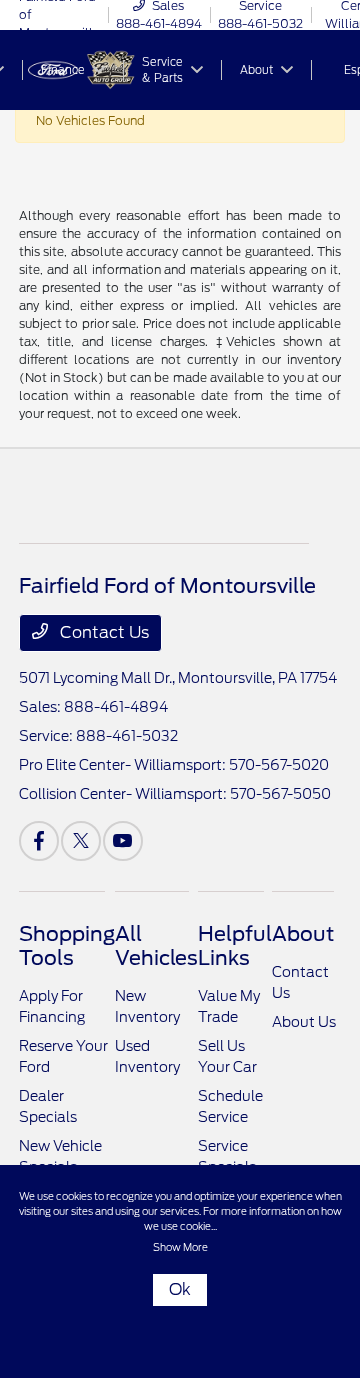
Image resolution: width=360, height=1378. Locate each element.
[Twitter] (81, 841)
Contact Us (102, 632)
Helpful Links (235, 946)
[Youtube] (123, 841)
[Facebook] (39, 841)
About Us (304, 1022)
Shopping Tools (67, 946)
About (303, 934)
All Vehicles (156, 946)
